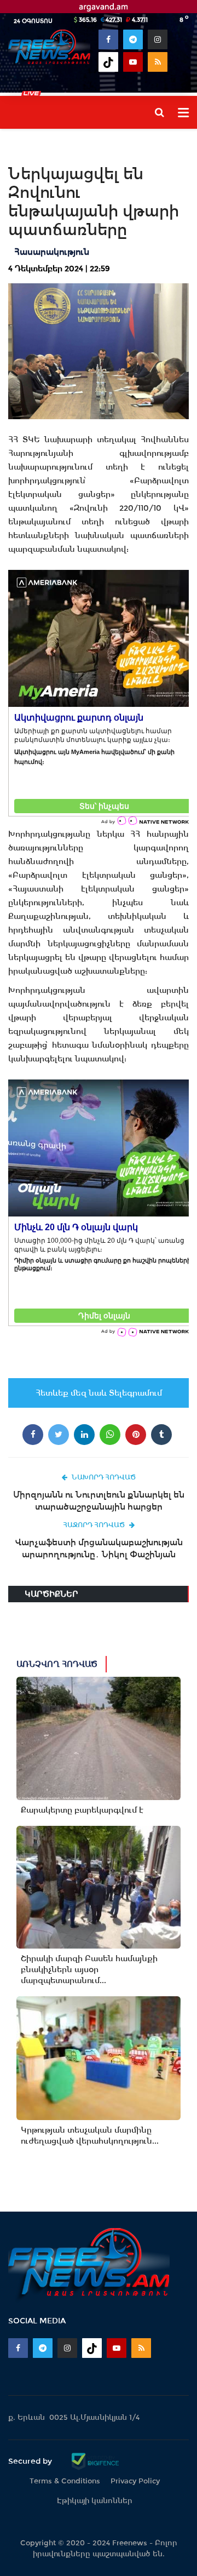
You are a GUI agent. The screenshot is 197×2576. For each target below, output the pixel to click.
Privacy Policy (135, 2481)
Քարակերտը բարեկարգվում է (82, 1810)
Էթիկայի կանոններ (95, 2501)
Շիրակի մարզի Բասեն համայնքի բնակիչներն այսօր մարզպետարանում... (89, 1969)
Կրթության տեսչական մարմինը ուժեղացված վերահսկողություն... (90, 2135)
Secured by (31, 2461)
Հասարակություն (52, 252)
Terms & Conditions (65, 2481)
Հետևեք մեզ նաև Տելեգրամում (99, 1393)
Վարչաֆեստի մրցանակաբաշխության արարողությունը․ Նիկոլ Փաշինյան (99, 1548)
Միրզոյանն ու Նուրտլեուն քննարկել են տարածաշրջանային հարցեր (99, 1501)
